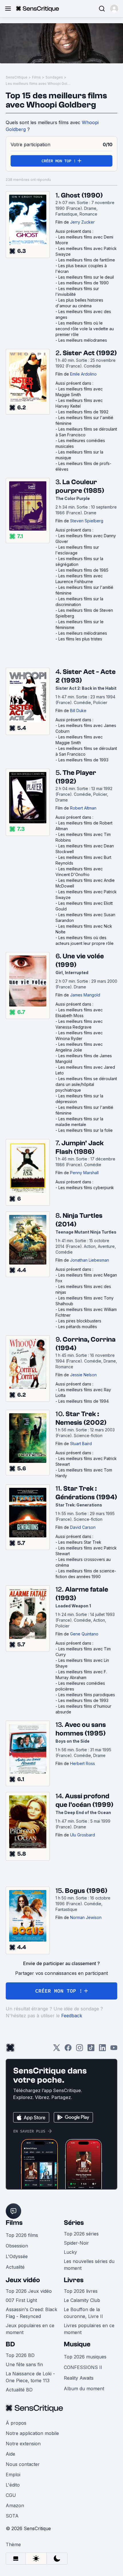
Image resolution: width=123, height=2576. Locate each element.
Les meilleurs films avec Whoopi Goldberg (39, 84)
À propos (16, 2423)
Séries (74, 2223)
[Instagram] (80, 2050)
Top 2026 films (22, 2235)
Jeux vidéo (23, 2280)
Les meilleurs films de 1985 (83, 570)
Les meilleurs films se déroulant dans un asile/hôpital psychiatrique (86, 1084)
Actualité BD (19, 2390)
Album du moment (84, 2389)
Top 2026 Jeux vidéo (29, 2291)
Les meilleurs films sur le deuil (86, 277)
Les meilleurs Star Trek (80, 1542)
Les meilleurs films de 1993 (83, 760)
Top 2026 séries (81, 2234)
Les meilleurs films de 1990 (84, 283)
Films (36, 77)
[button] (114, 9)
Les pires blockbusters (80, 1321)
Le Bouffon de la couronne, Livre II (83, 2313)
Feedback (72, 2016)
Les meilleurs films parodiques (87, 1695)
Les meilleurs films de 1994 (84, 1401)
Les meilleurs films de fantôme (87, 260)
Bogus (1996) (86, 1891)
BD (10, 2344)
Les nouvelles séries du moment (89, 2265)
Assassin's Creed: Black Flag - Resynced (31, 2313)
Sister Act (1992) (90, 353)
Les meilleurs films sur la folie (86, 1130)
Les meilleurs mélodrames (83, 340)
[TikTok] (91, 2050)
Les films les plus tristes (80, 639)
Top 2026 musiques (85, 2357)
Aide (10, 2454)
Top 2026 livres (81, 2291)
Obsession (17, 2246)
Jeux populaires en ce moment (30, 2329)
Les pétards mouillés (78, 1327)
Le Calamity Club (82, 2300)
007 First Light (21, 2300)
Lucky (70, 2252)
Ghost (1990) (82, 195)
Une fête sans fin (24, 2364)
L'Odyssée (17, 2256)
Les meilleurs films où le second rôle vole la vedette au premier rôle (85, 329)
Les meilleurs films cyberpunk (86, 1188)
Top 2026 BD (20, 2355)
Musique (77, 2344)
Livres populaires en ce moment (89, 2329)
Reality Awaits (79, 2378)
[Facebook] (68, 2050)
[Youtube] (114, 2050)
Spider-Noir (76, 2243)
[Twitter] (57, 2050)
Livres (74, 2280)
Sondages (54, 77)
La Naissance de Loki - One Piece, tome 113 (30, 2377)
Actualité (15, 2267)
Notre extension (23, 2444)
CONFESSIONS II (83, 2367)
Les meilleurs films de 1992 (83, 412)
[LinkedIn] (102, 2050)
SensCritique (17, 77)
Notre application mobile (32, 2433)
